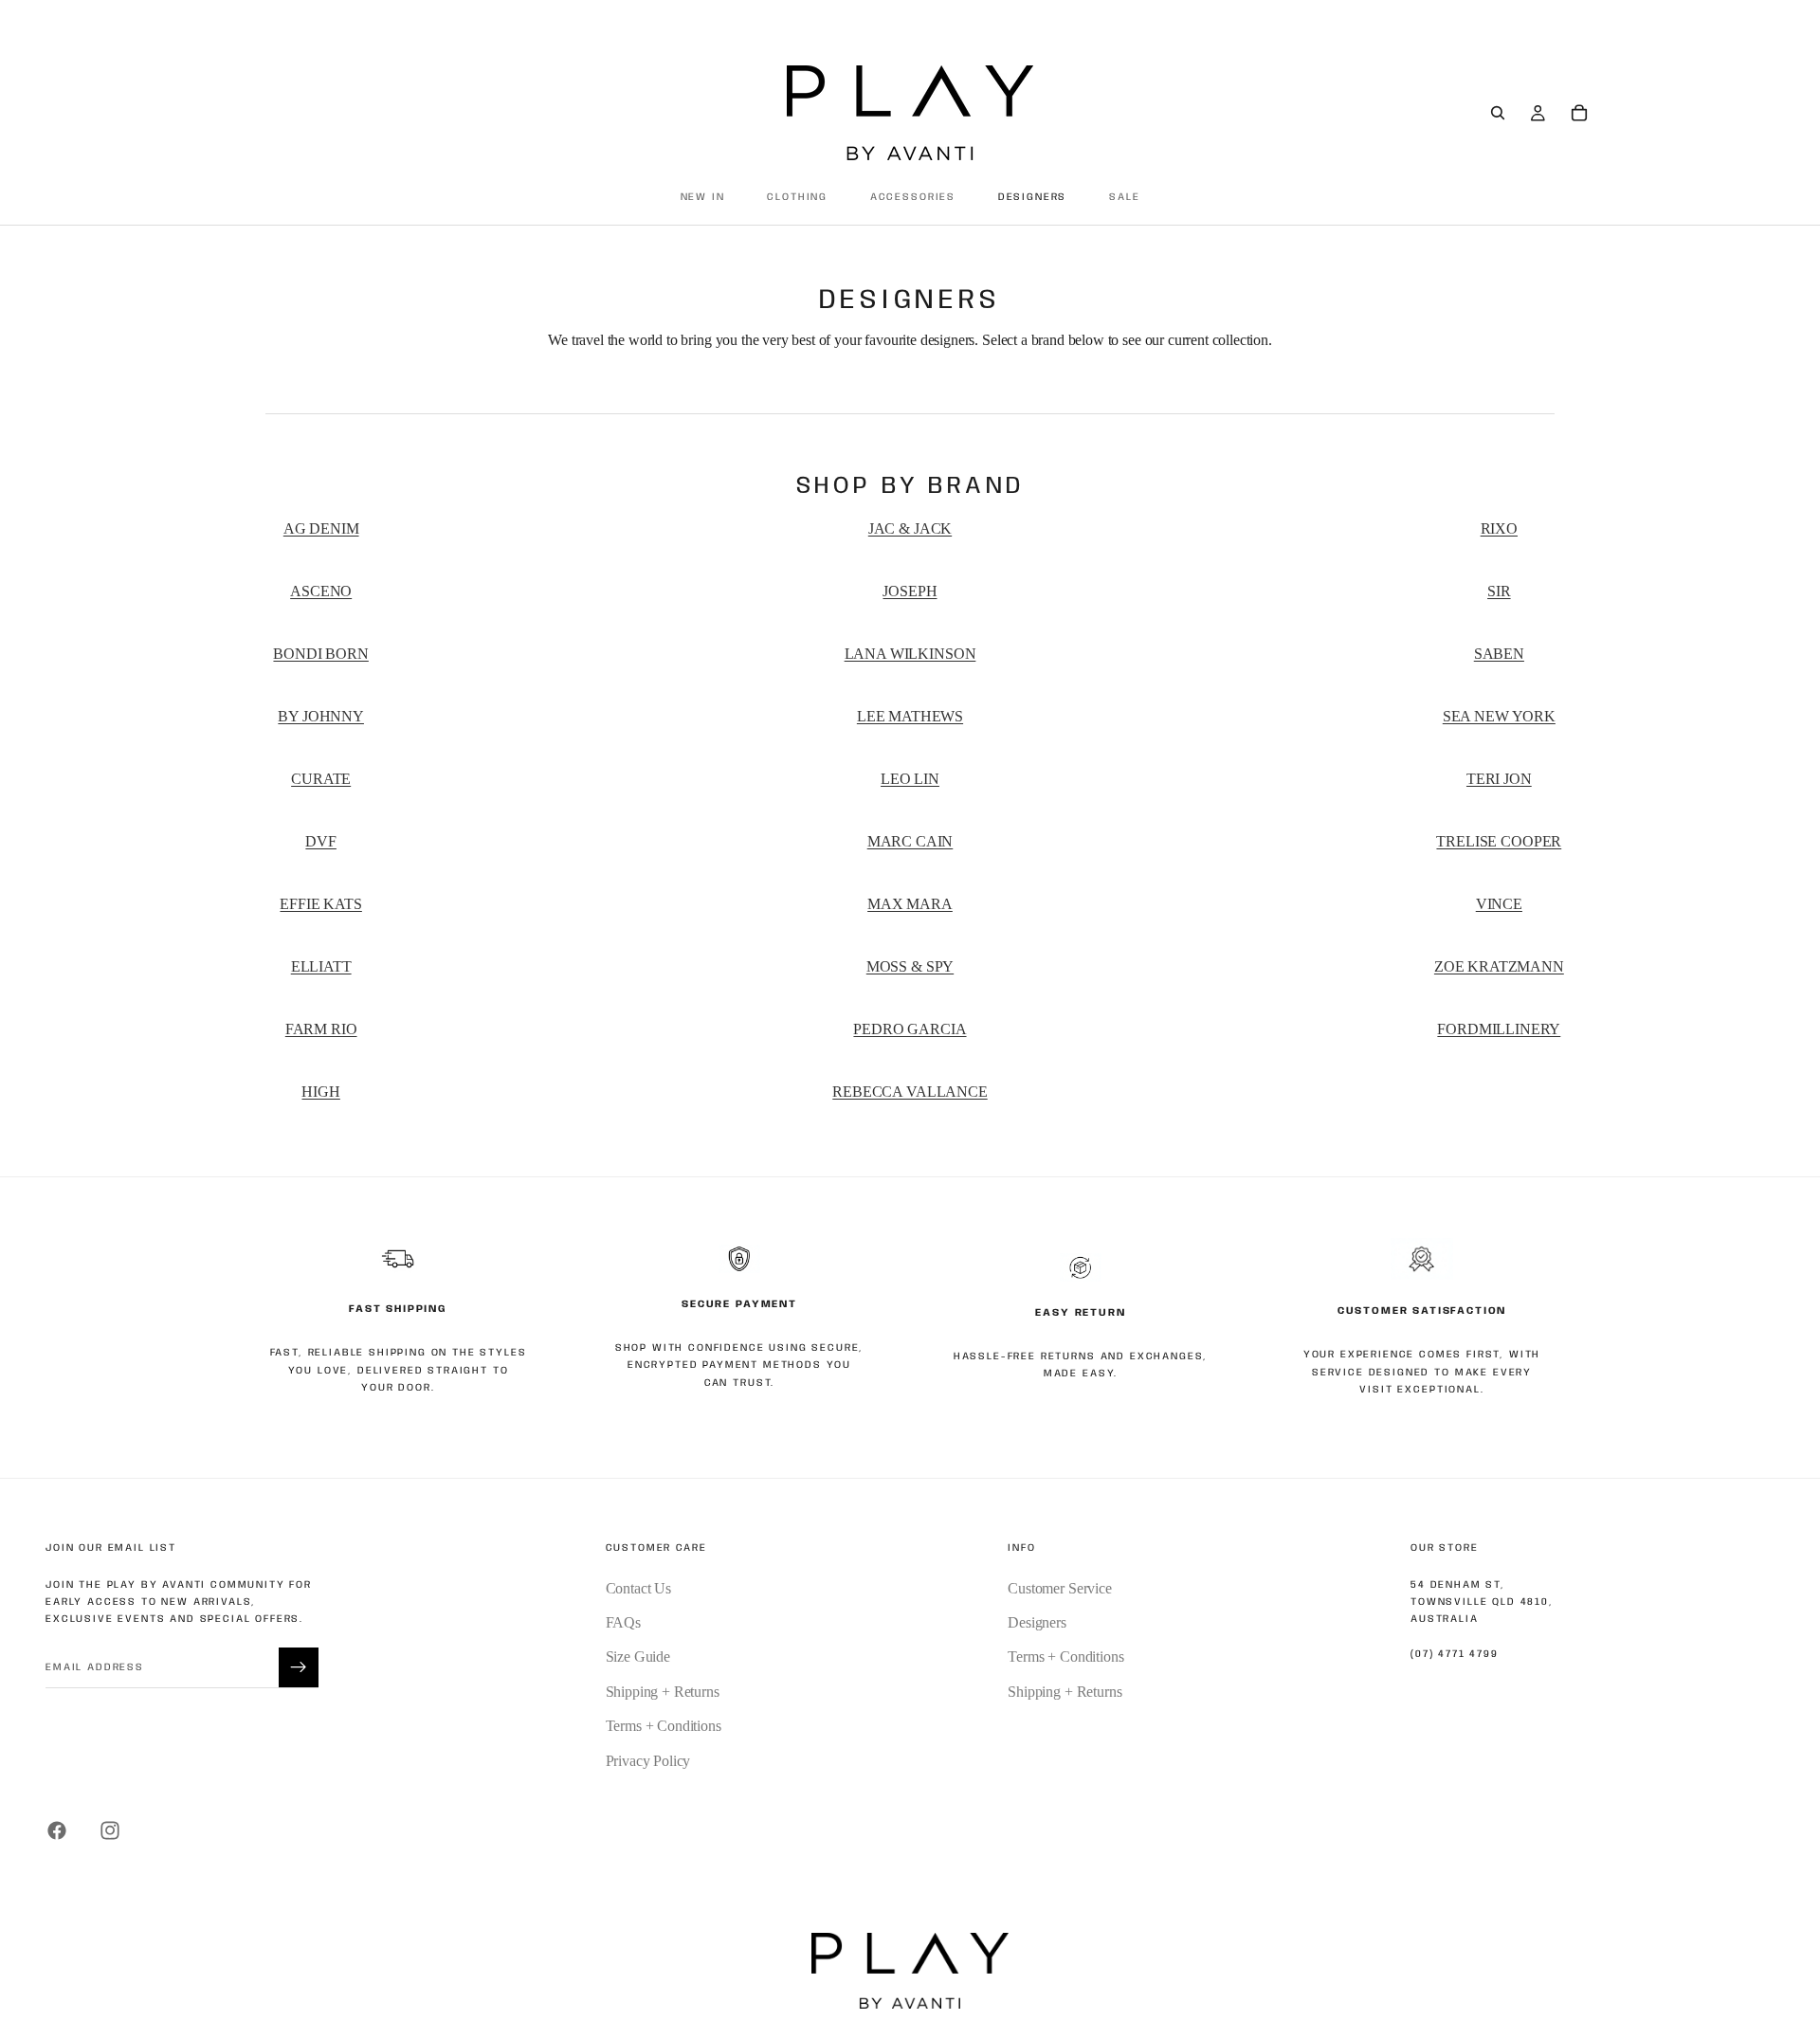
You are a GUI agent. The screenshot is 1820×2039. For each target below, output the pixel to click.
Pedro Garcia (910, 1029)
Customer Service (1059, 1588)
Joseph (910, 591)
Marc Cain (910, 841)
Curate (321, 779)
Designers (1037, 1622)
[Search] (1498, 113)
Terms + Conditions (664, 1726)
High (320, 1092)
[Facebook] (57, 1830)
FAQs (623, 1622)
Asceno (321, 591)
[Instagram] (110, 1830)
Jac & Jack (910, 528)
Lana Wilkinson (910, 654)
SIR (1499, 591)
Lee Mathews (910, 716)
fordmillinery (1499, 1029)
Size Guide (638, 1657)
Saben (1499, 654)
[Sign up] (299, 1667)
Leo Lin (910, 779)
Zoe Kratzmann (1499, 966)
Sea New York (1499, 716)
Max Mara (910, 904)
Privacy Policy (648, 1761)
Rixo (1499, 528)
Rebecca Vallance (910, 1092)
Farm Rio (321, 1029)
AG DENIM (321, 528)
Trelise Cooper (1499, 841)
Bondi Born (320, 654)
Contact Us (638, 1588)
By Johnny (321, 716)
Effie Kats (320, 904)
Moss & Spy (910, 966)
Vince (1499, 904)
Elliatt (321, 966)
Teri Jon (1499, 779)
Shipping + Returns (663, 1692)
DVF (321, 841)
